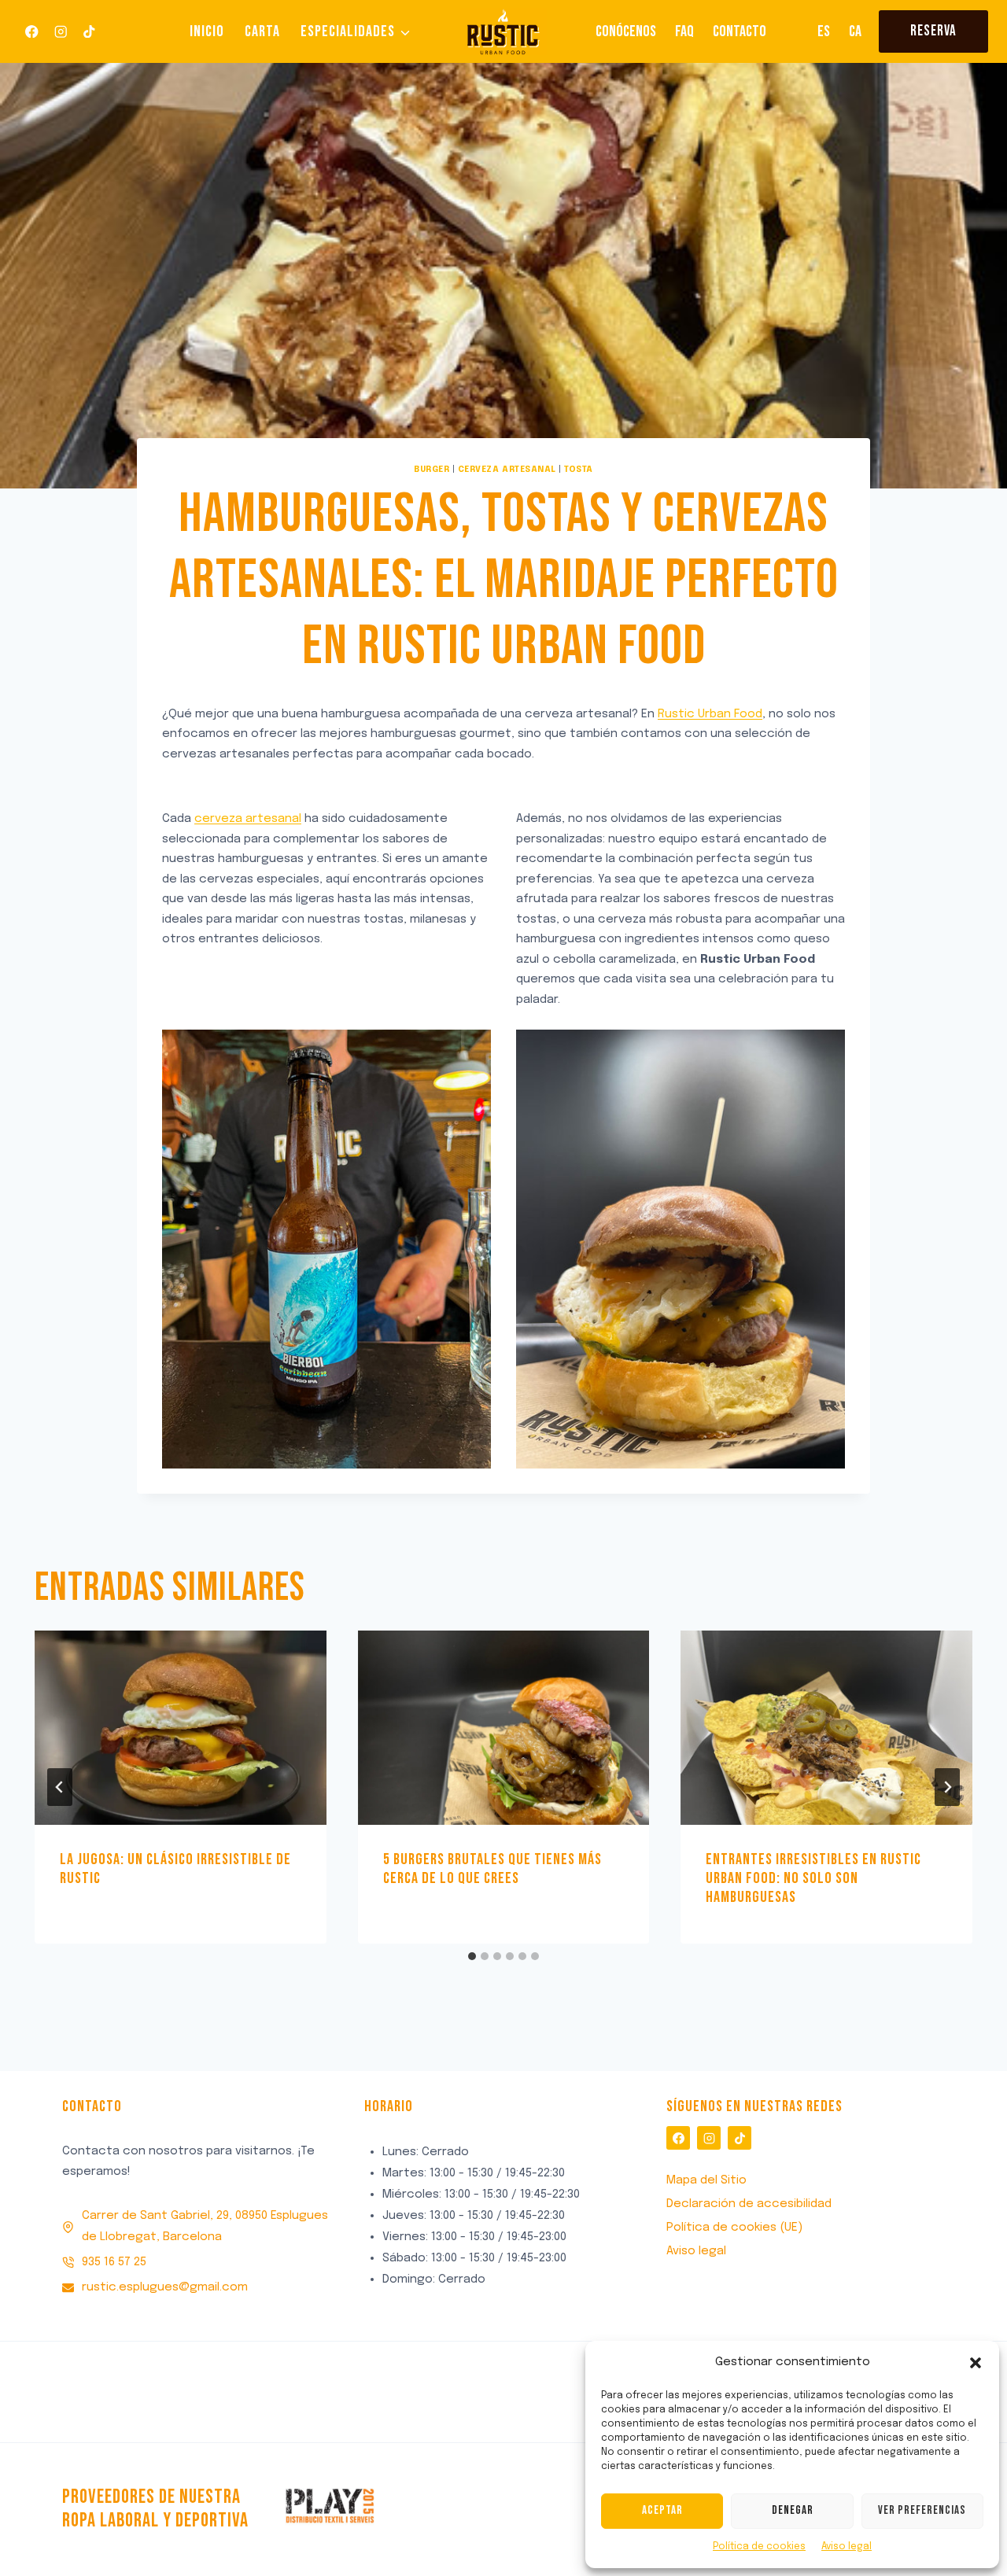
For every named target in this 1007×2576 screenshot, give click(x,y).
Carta (262, 31)
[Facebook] (32, 32)
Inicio (207, 31)
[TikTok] (89, 32)
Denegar (793, 2510)
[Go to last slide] (60, 1787)
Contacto (740, 31)
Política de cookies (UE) (734, 2228)
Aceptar (662, 2510)
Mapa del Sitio (706, 2180)
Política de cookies (759, 2547)
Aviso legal (847, 2547)
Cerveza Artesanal (507, 470)
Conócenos (626, 31)
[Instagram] (60, 32)
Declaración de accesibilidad (749, 2204)
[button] (976, 2363)
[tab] (472, 1956)
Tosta (579, 470)
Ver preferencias (922, 2510)
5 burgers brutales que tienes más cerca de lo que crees (492, 1869)
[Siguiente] (947, 1787)
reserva (933, 31)
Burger (432, 470)
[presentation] (181, 1728)
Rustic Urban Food (710, 714)
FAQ (684, 31)
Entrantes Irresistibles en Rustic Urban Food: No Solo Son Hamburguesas (813, 1878)
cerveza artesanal (248, 819)
